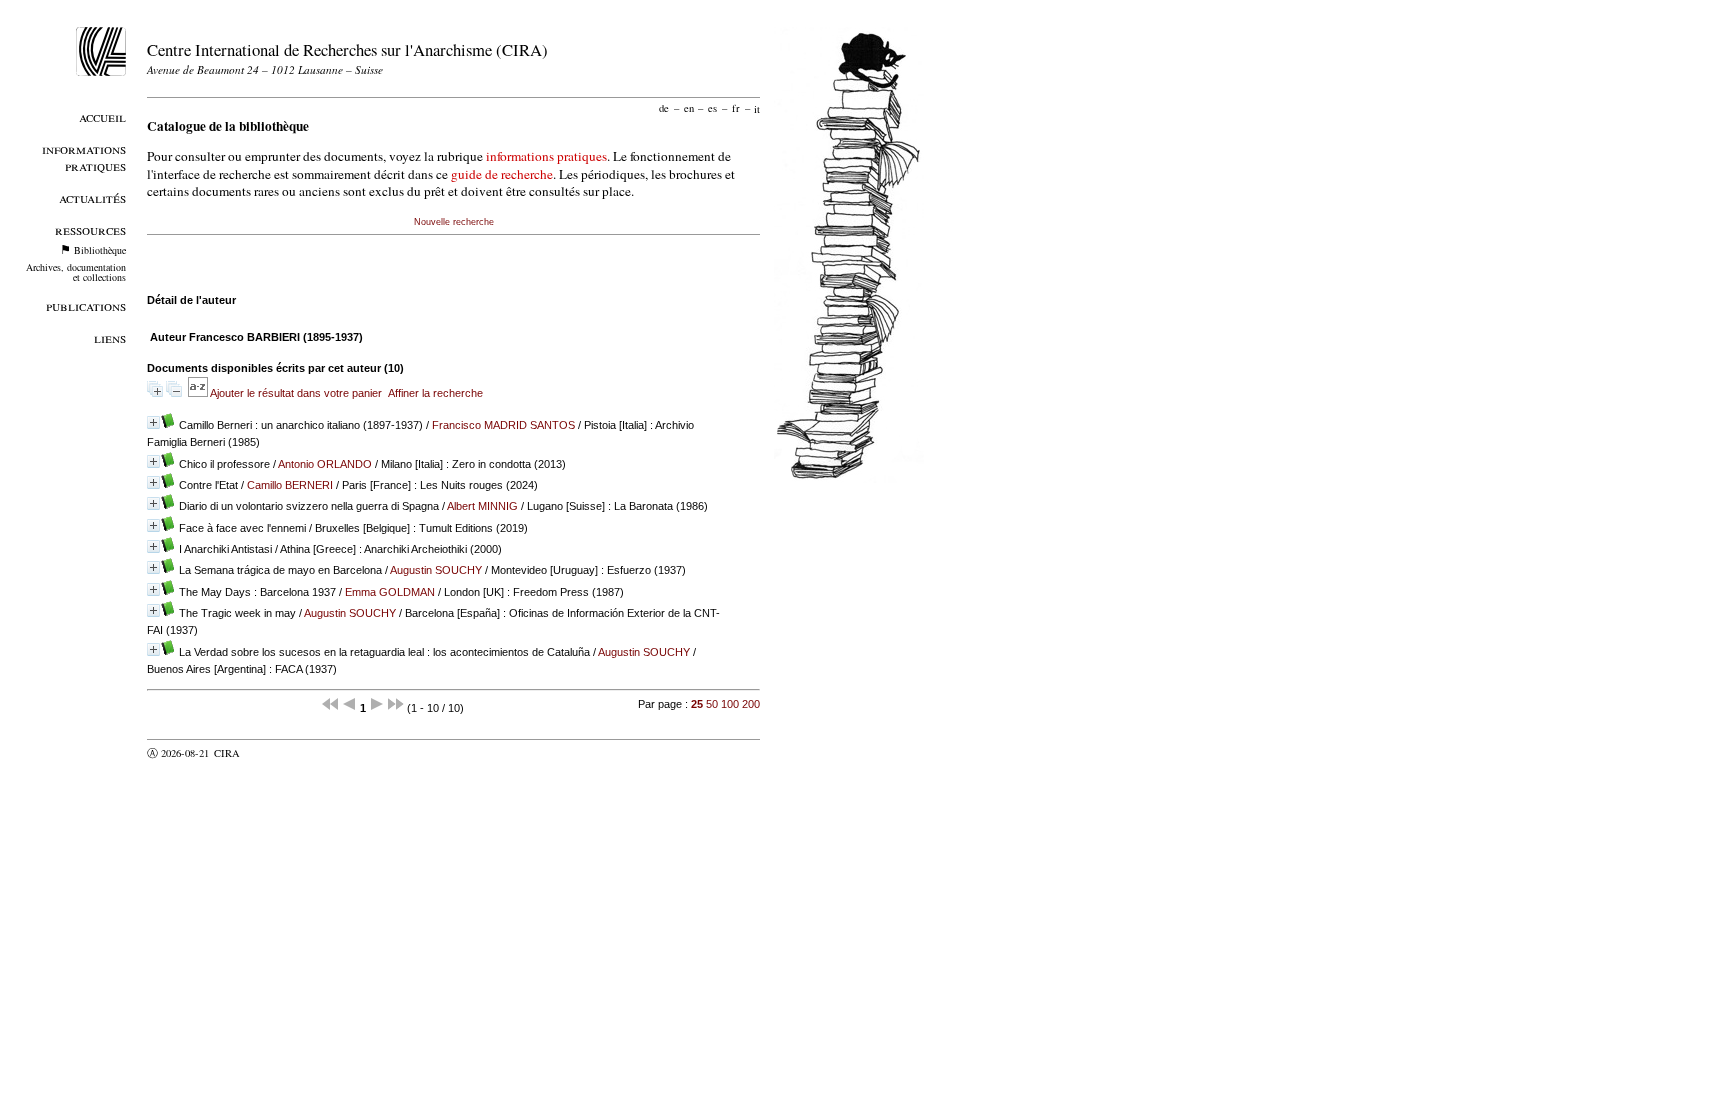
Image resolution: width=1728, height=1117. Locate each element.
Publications (86, 305)
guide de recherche (502, 174)
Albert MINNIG (482, 506)
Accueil (102, 116)
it (757, 108)
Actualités (92, 197)
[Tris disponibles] (199, 393)
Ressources (90, 229)
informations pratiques (546, 156)
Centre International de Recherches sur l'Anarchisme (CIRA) (347, 49)
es (712, 108)
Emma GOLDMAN (390, 592)
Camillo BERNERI (290, 485)
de (664, 108)
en (689, 108)
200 (751, 704)
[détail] (153, 422)
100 (730, 704)
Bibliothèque (100, 250)
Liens (110, 337)
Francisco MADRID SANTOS (503, 425)
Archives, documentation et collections (76, 272)
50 (712, 704)
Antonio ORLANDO (325, 464)
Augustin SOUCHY (436, 570)
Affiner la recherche (435, 393)
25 (697, 704)
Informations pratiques (84, 157)
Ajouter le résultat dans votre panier (296, 393)
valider (266, 753)
